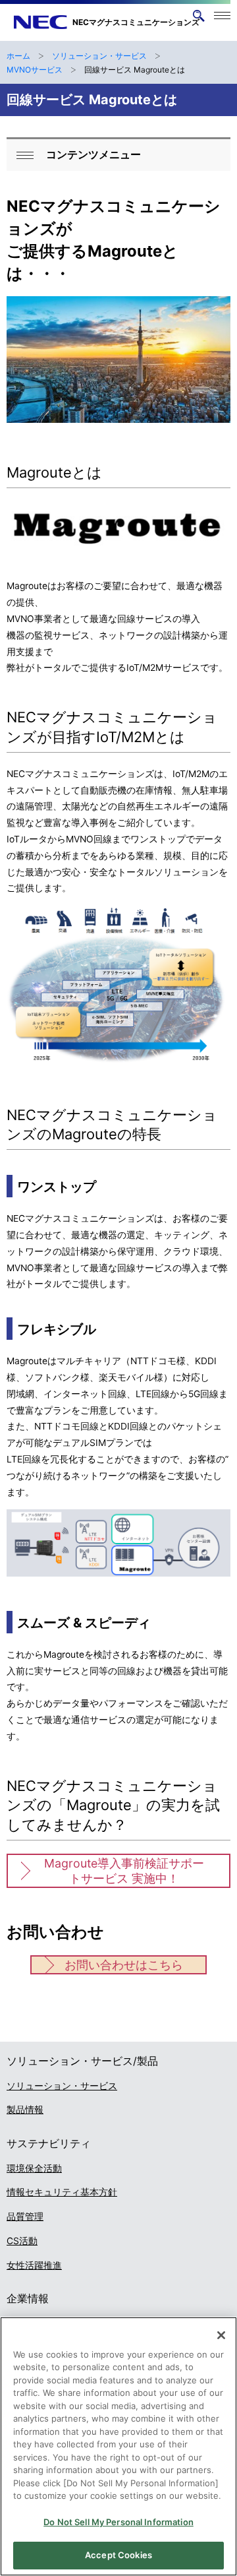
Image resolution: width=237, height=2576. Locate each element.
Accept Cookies (118, 2555)
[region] (118, 2446)
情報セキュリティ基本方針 (62, 2192)
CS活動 (22, 2241)
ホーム (18, 56)
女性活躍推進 (34, 2265)
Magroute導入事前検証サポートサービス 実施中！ (124, 1871)
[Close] (221, 2335)
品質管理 (25, 2216)
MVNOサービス (35, 70)
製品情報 (25, 2110)
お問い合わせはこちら (124, 1965)
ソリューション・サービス (99, 56)
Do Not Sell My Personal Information (118, 2522)
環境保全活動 (34, 2168)
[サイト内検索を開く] (198, 16)
